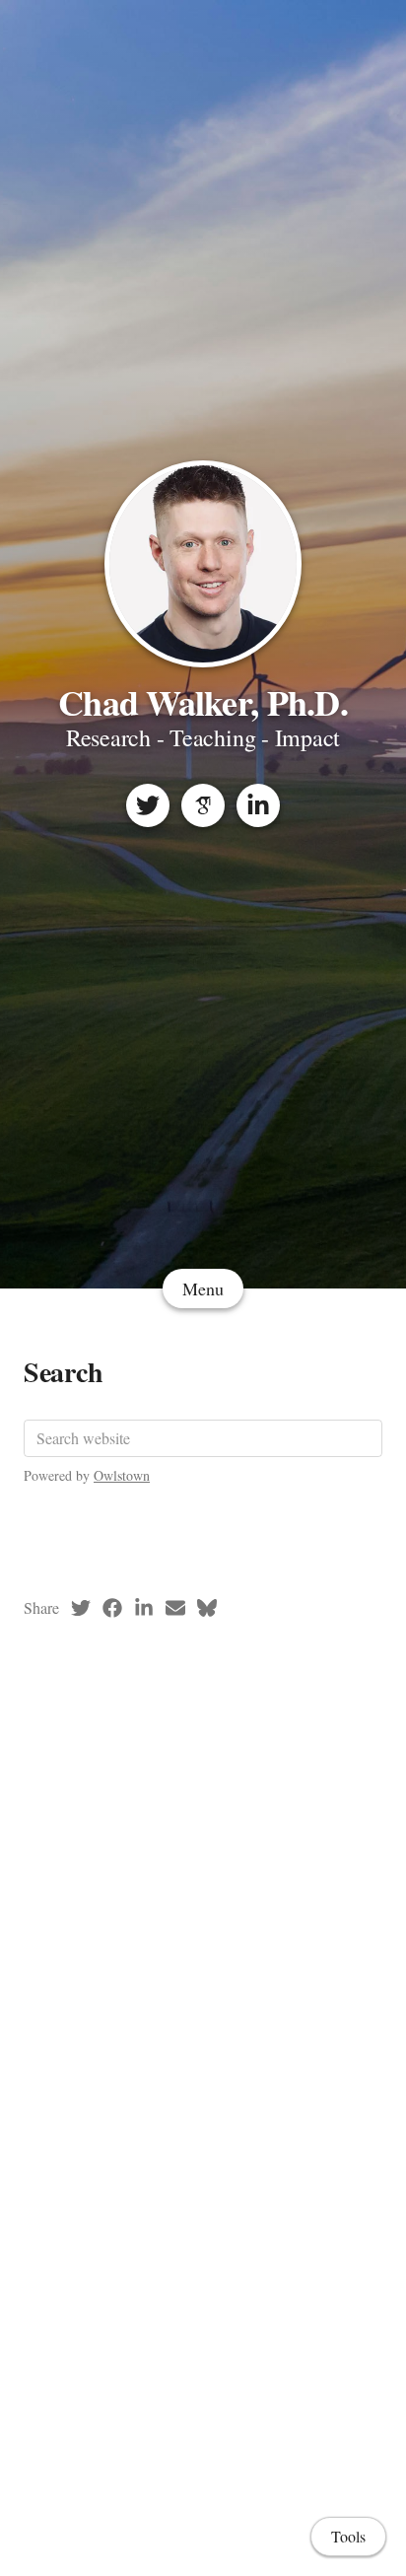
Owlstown (122, 1475)
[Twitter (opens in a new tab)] (81, 1608)
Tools (348, 2536)
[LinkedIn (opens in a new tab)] (144, 1608)
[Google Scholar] (203, 805)
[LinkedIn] (258, 805)
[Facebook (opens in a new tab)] (112, 1608)
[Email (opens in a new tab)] (175, 1608)
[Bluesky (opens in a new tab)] (207, 1608)
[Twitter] (148, 805)
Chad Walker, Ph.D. (203, 702)
